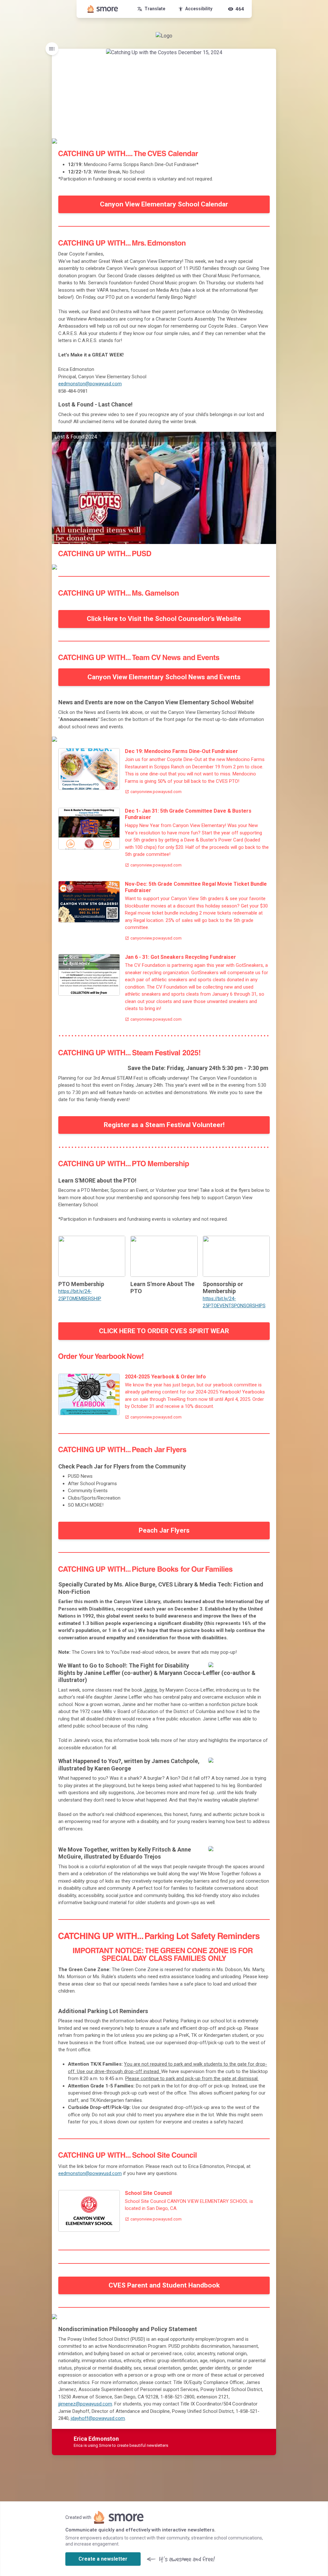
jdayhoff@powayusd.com (98, 2418)
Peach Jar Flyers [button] (164, 1530)
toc (52, 49)
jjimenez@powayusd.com (85, 2404)
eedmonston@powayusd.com (90, 384)
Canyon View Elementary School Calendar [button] (164, 204)
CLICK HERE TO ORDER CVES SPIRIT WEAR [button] (164, 1331)
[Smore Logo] (103, 9)
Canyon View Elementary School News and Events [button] (164, 677)
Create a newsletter (103, 2559)
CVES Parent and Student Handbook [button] (164, 2285)
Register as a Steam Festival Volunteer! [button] (164, 1125)
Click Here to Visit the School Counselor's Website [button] (164, 619)
